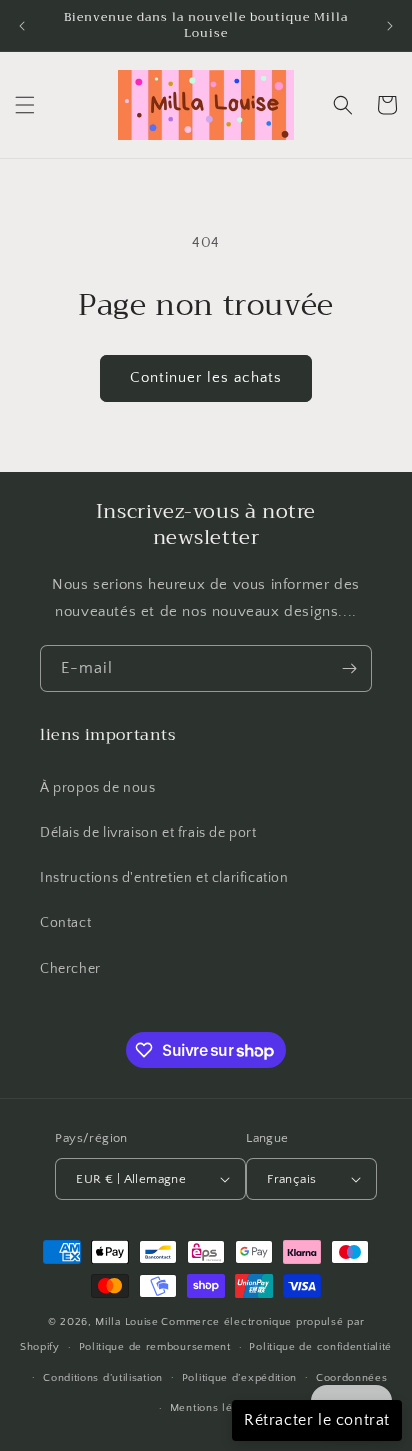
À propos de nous (98, 788)
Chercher (70, 969)
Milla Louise (126, 1322)
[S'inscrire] (349, 668)
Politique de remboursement (155, 1347)
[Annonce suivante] (390, 26)
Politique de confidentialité (320, 1347)
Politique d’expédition (239, 1378)
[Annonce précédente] (22, 26)
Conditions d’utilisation (103, 1378)
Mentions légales (215, 1408)
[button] (25, 105)
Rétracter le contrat (317, 1420)
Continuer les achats (206, 377)
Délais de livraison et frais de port (148, 833)
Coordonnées (352, 1378)
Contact (65, 923)
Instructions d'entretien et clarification (164, 878)
